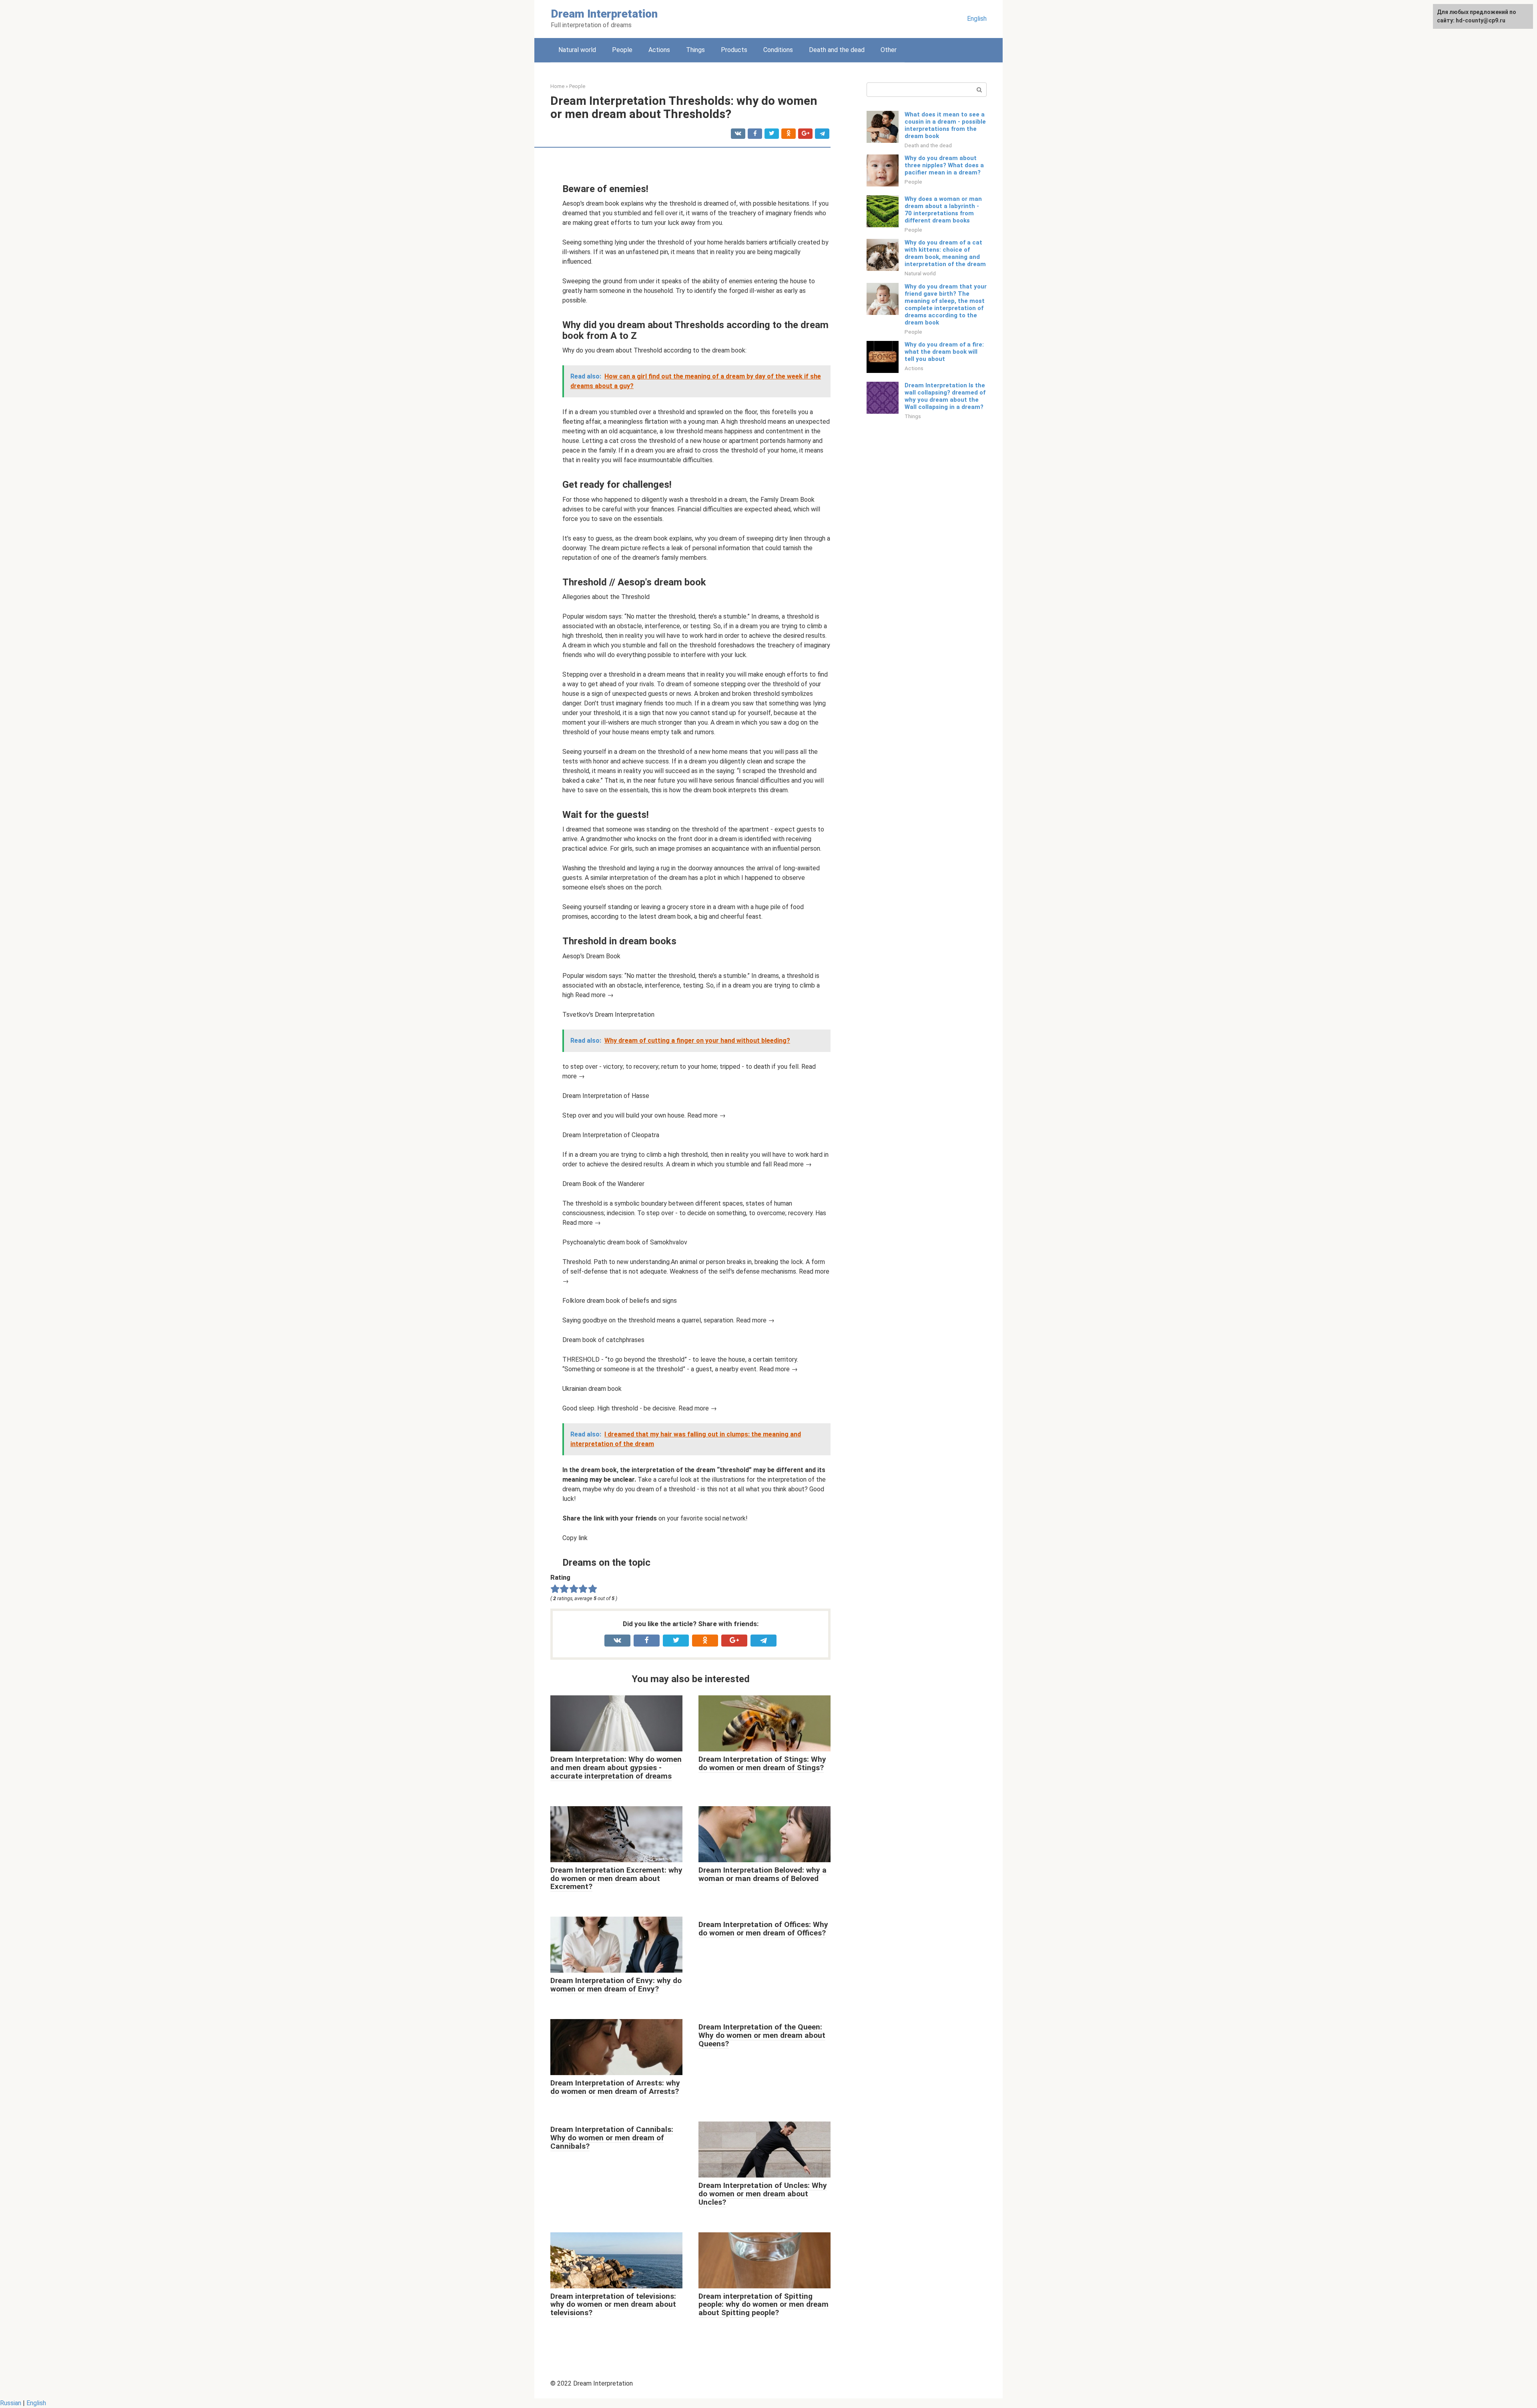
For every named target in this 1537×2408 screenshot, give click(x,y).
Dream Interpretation (604, 14)
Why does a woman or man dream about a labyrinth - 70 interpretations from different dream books (943, 210)
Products (734, 50)
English (977, 19)
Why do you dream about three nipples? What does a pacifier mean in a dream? (944, 165)
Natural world (577, 50)
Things (695, 50)
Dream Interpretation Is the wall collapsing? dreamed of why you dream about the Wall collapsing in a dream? (945, 396)
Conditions (778, 50)
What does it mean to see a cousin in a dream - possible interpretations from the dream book (945, 125)
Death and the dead (837, 50)
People (622, 50)
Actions (659, 50)
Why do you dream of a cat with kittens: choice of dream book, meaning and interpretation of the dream (945, 253)
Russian (11, 2403)
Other (889, 50)
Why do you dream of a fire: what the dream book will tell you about (944, 352)
